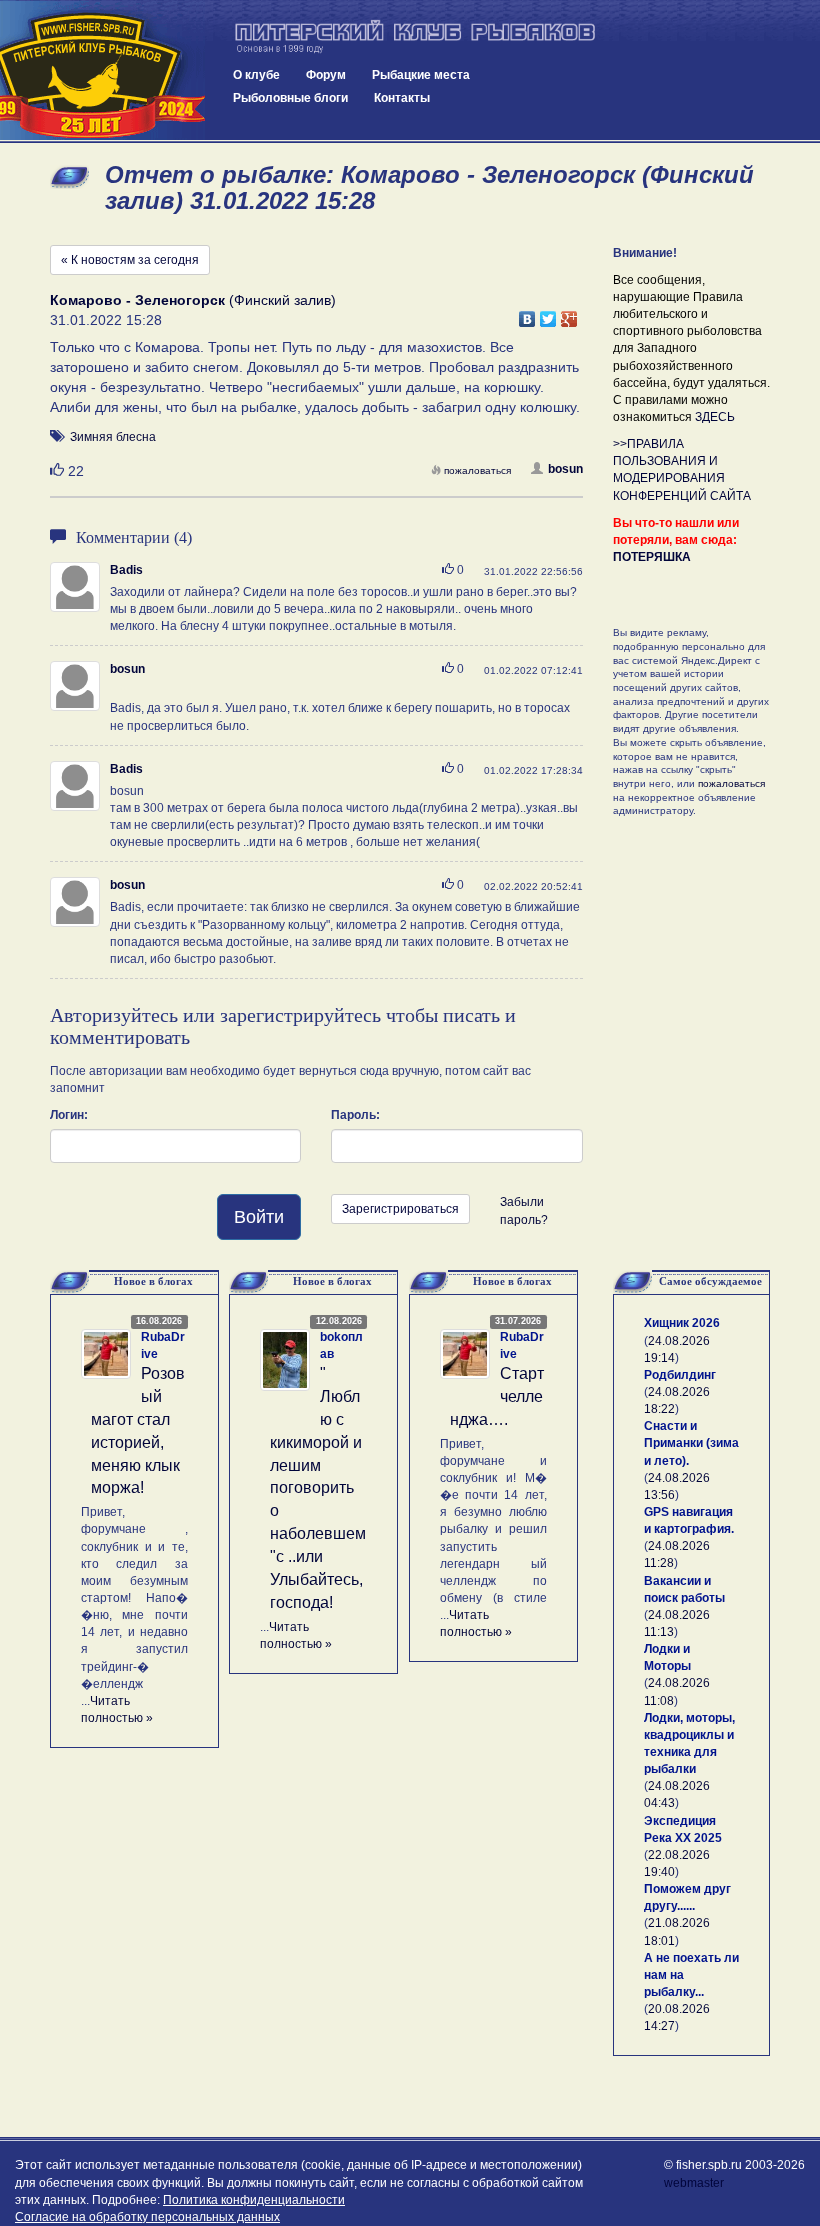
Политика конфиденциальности (254, 2200)
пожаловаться (477, 470)
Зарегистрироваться (400, 1209)
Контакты (402, 98)
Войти (259, 1217)
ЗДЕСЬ (715, 417)
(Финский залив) (193, 300)
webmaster (694, 2183)
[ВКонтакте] (527, 314)
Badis (126, 570)
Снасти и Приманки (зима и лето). (691, 1443)
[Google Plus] (569, 314)
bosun (565, 469)
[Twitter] (548, 314)
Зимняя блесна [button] (113, 437)
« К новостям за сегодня (130, 260)
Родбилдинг (680, 1375)
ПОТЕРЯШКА (652, 557)
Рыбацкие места (421, 75)
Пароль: (355, 1115)
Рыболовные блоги (290, 98)
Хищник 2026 (682, 1323)
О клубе (256, 75)
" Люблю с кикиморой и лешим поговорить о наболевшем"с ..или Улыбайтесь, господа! (318, 1487)
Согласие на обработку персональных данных (147, 2217)
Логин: (69, 1115)
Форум (326, 75)
